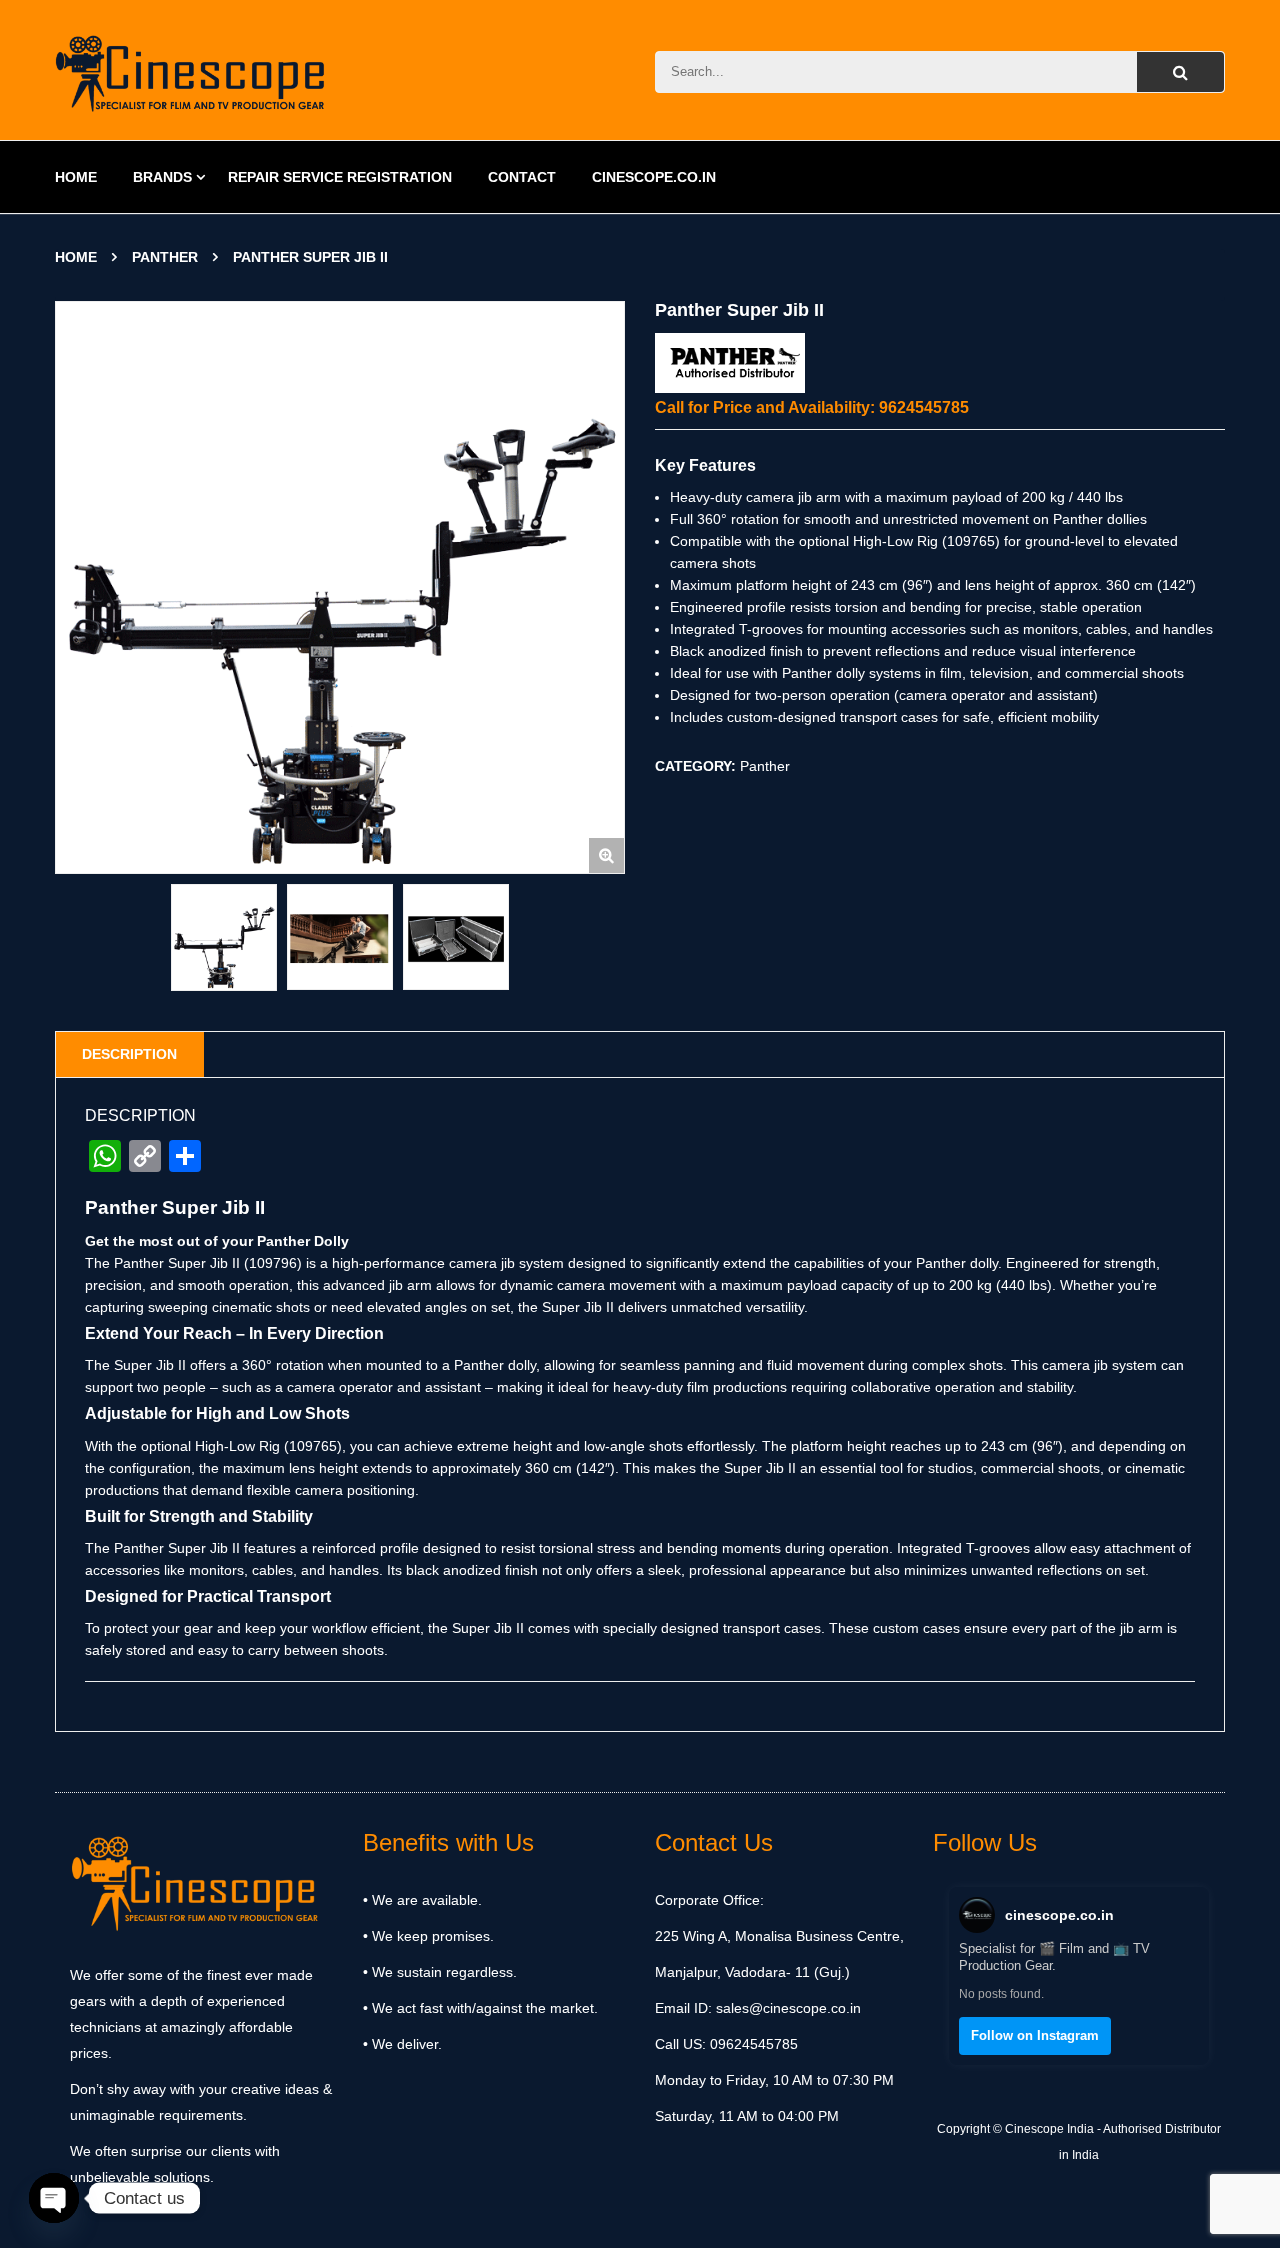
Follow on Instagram (1035, 2035)
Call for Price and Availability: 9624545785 (812, 407)
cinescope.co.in (1059, 1915)
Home (76, 257)
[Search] (1180, 72)
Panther (165, 257)
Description (129, 1054)
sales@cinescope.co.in (788, 2008)
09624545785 (752, 2044)
